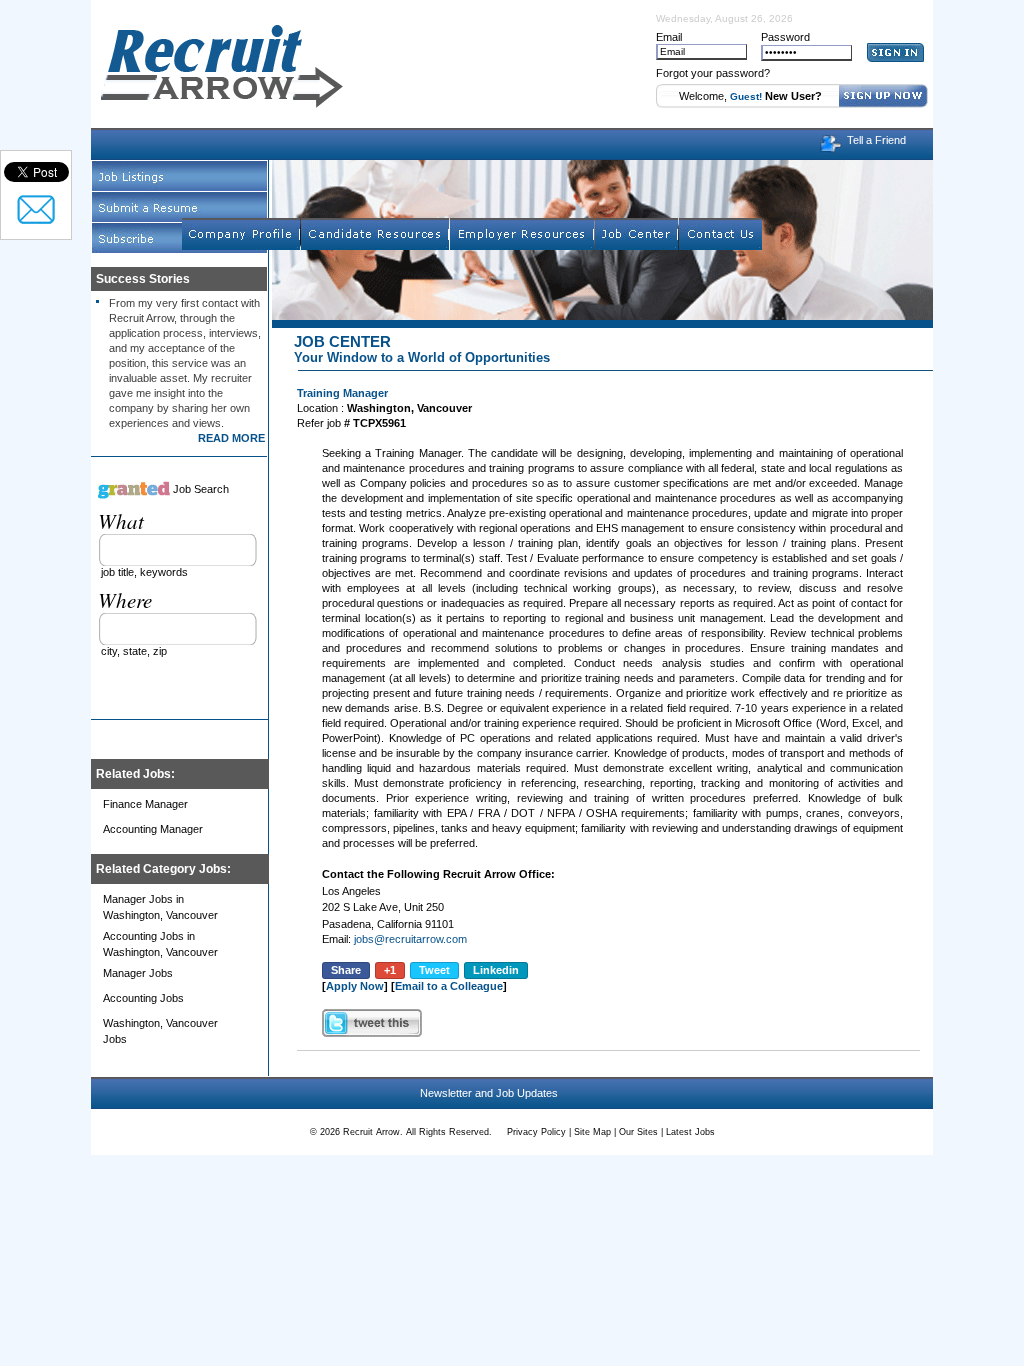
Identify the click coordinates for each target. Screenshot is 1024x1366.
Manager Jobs (138, 973)
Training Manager (342, 393)
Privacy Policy (536, 1132)
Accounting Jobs (143, 998)
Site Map (592, 1132)
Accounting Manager (153, 829)
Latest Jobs (690, 1132)
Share (346, 970)
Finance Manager (145, 804)
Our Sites (638, 1132)
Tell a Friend (876, 140)
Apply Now (355, 986)
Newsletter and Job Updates (489, 1093)
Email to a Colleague (449, 986)
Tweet (434, 970)
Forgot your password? (713, 73)
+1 (390, 970)
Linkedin (496, 970)
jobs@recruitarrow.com (410, 939)
